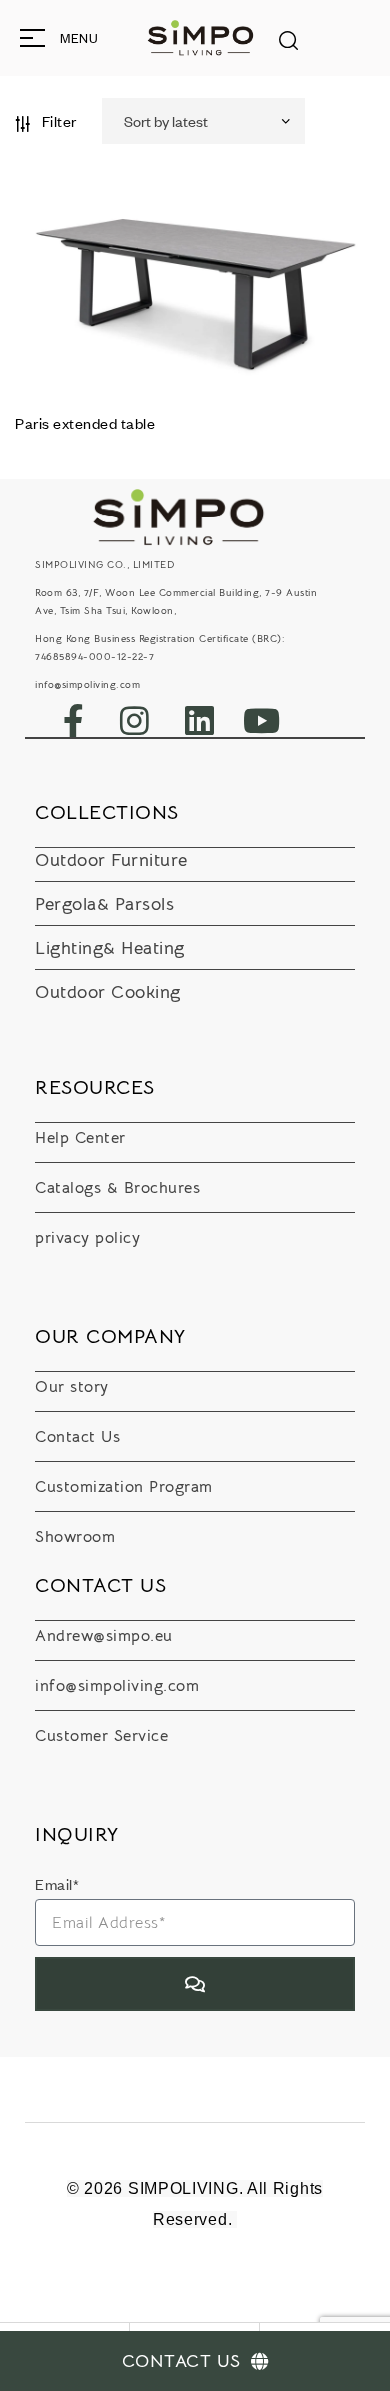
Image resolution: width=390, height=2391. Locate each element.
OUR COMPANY (110, 1336)
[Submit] (195, 1984)
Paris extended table (85, 423)
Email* (57, 1884)
